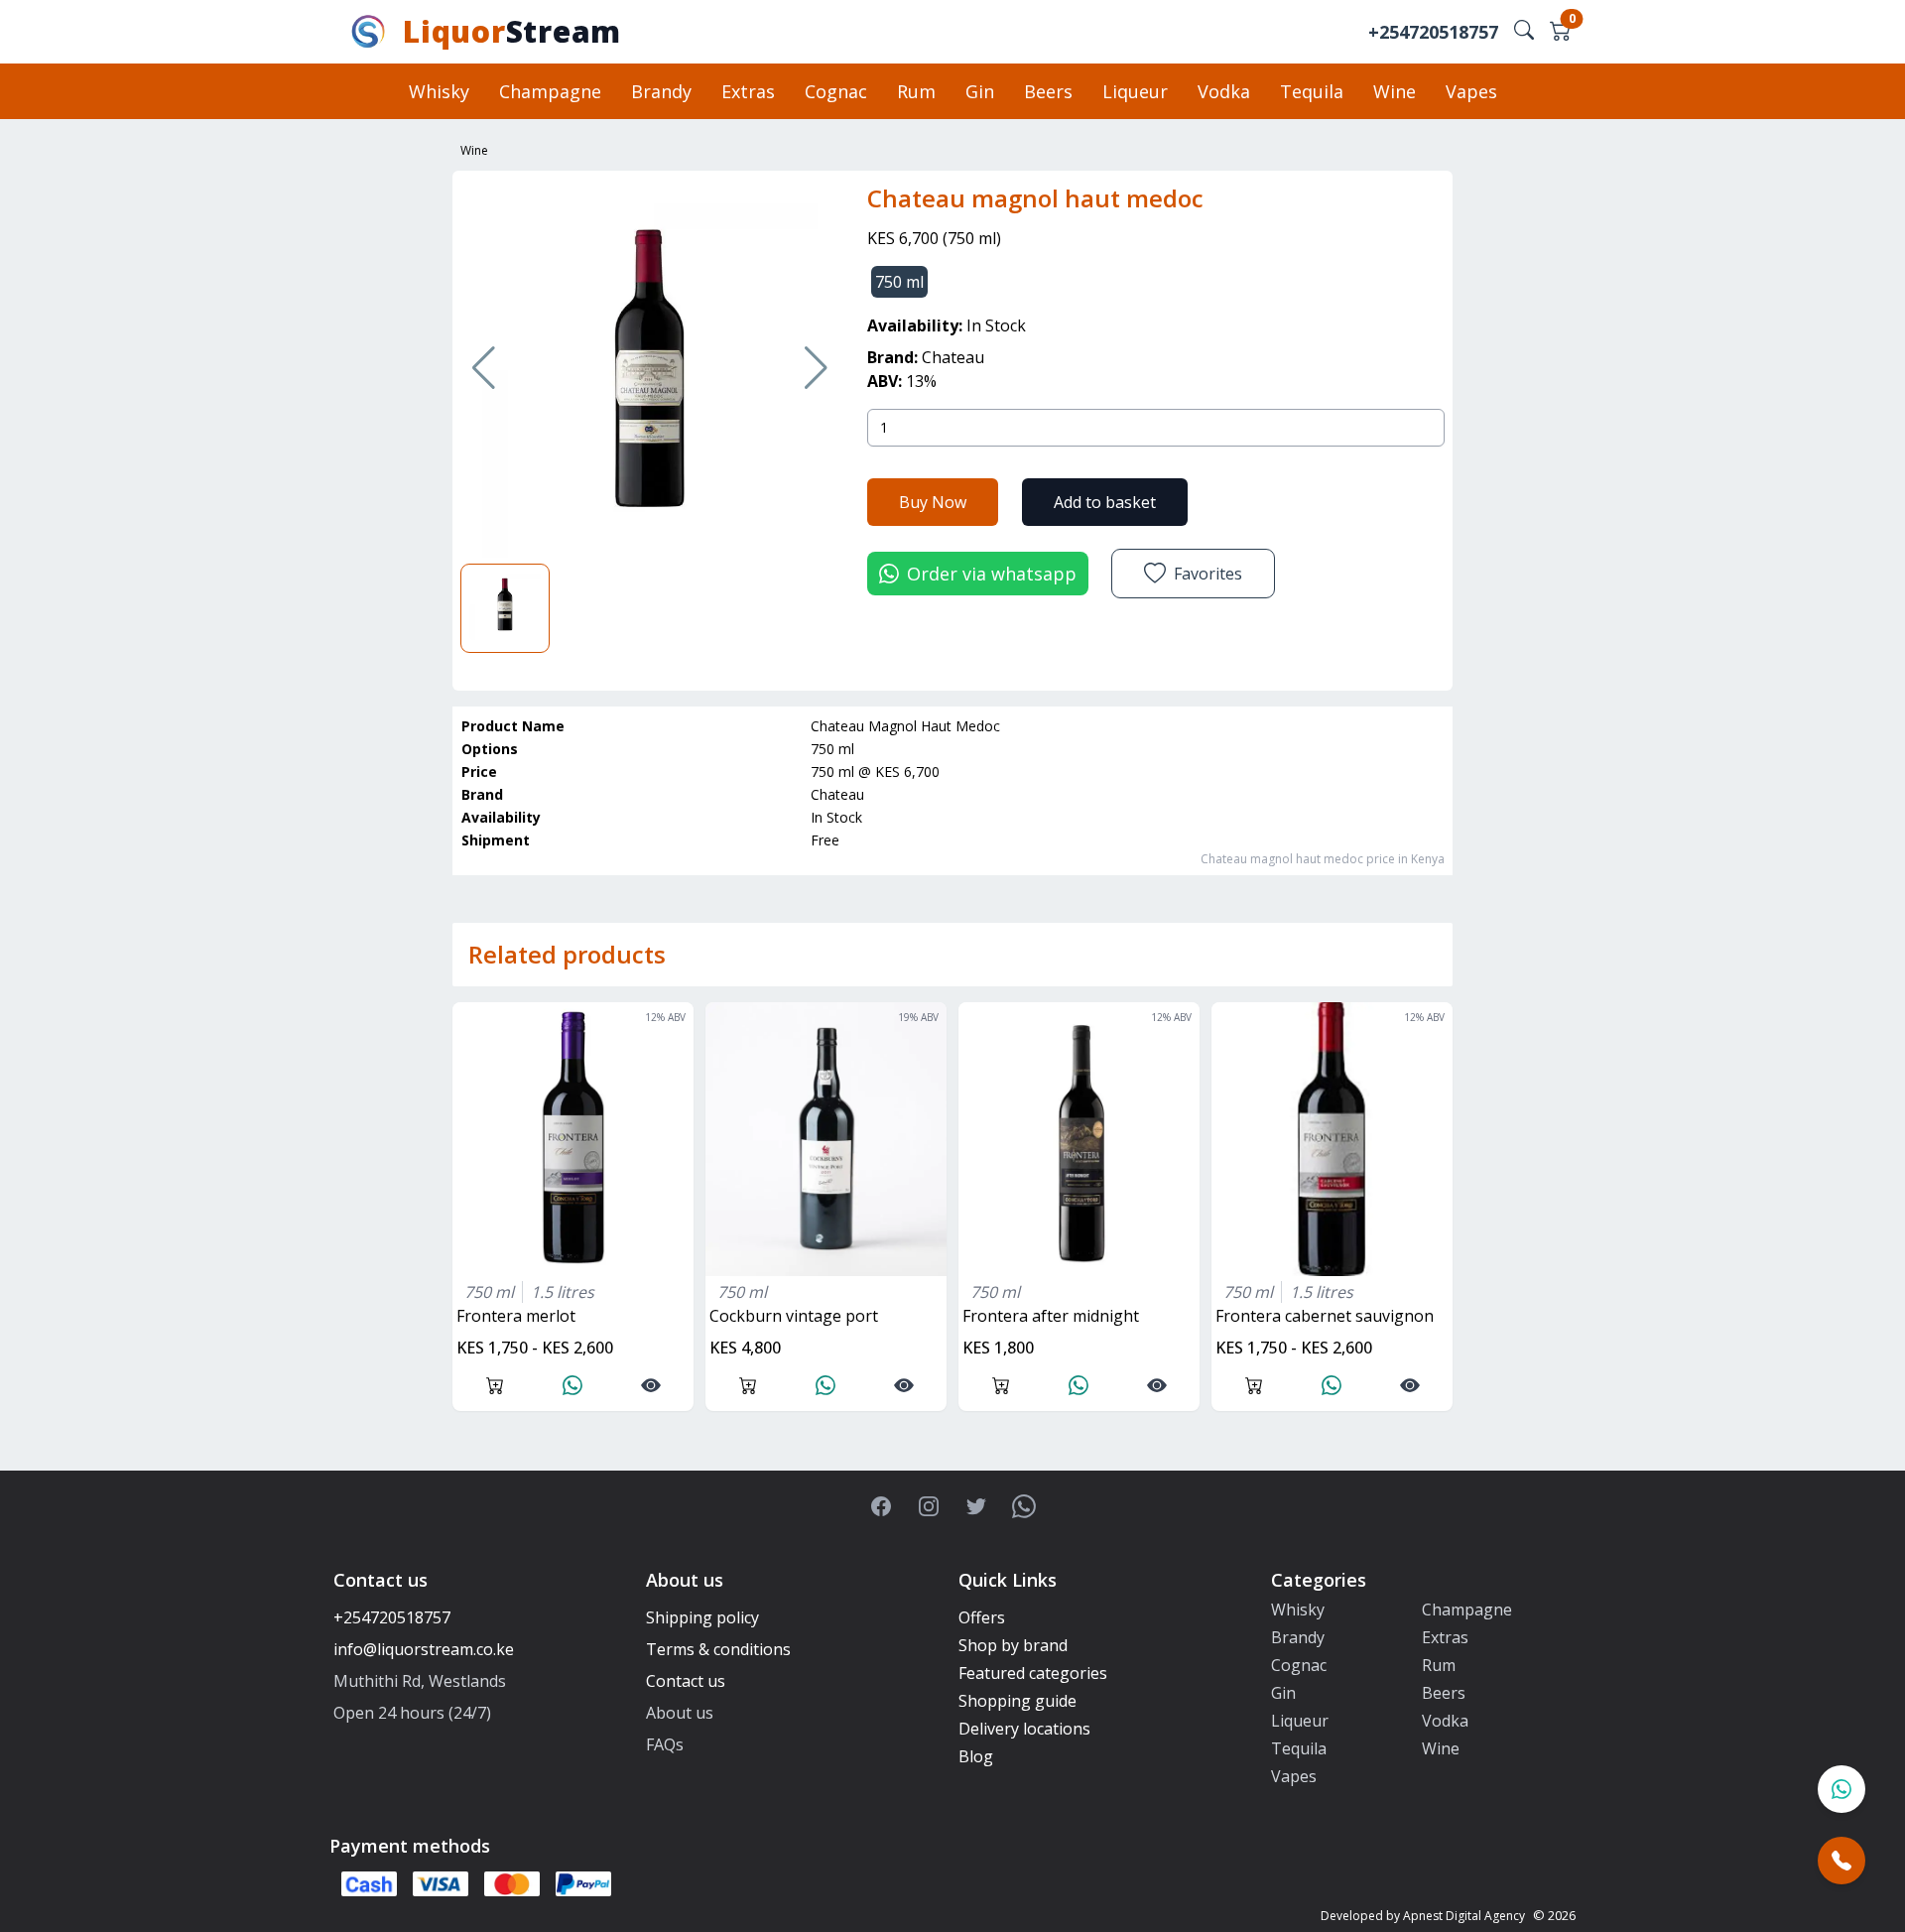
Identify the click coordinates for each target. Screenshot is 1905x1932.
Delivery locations (1024, 1729)
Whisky (439, 91)
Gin (980, 91)
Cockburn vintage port (794, 1316)
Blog (976, 1756)
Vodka (1224, 91)
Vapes (1471, 91)
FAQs (665, 1744)
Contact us (686, 1681)
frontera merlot (516, 1316)
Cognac (836, 91)
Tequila (1312, 91)
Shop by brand (1013, 1645)
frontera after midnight (1051, 1316)
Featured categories (1033, 1673)
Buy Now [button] (933, 502)
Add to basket (1105, 502)
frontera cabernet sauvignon (1325, 1316)
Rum (916, 91)
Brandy (661, 91)
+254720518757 (1433, 32)
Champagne (550, 91)
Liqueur (1135, 91)
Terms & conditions (718, 1649)
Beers (1048, 91)
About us (680, 1713)
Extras (748, 91)
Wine (1395, 91)
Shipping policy (702, 1617)
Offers (982, 1617)
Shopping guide (1017, 1701)
